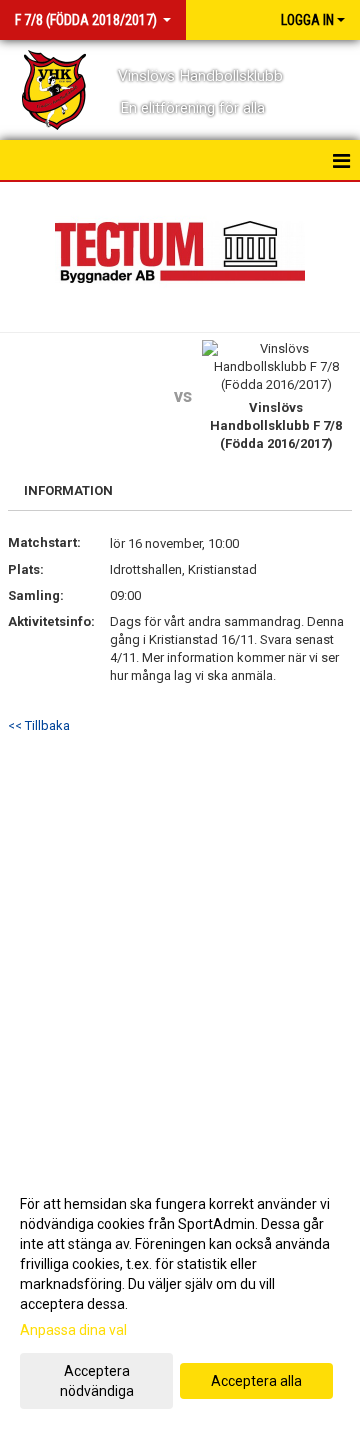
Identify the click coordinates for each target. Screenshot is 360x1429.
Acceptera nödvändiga (97, 1381)
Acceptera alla (256, 1381)
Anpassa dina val (73, 1330)
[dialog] (180, 1296)
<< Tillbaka (39, 725)
